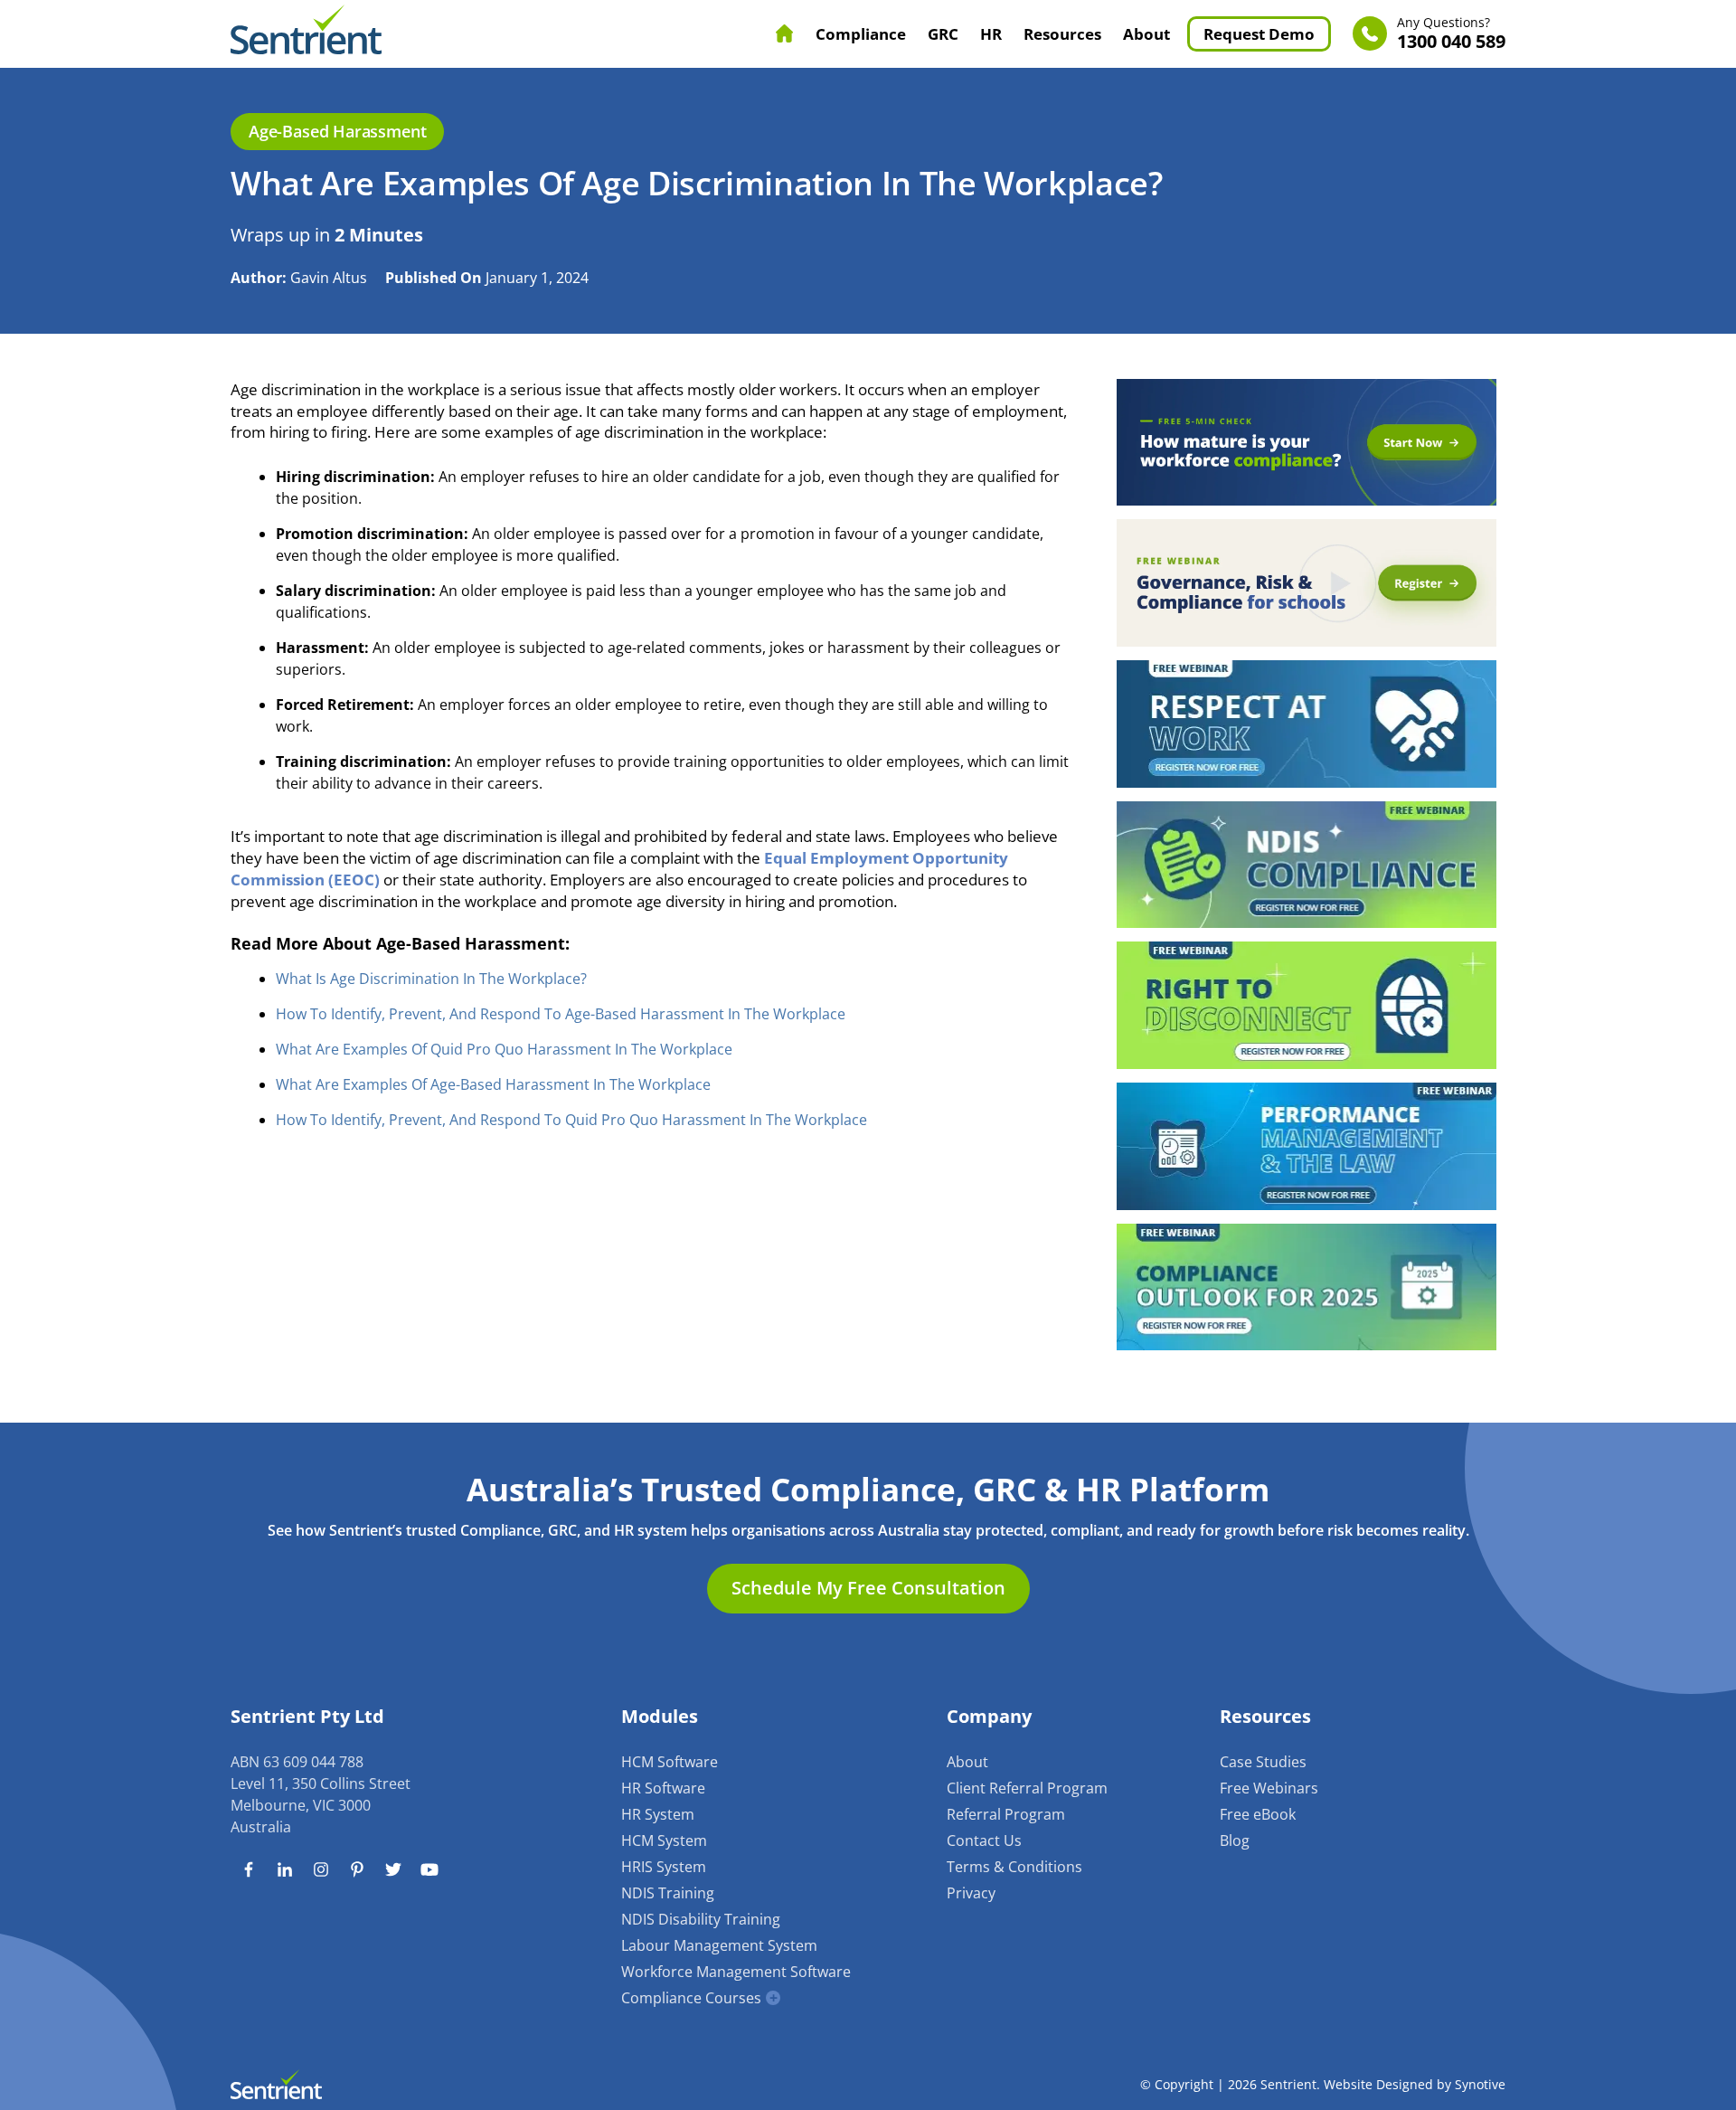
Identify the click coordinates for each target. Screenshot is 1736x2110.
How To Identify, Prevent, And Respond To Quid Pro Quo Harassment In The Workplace (571, 1120)
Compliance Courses (691, 1998)
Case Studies (1263, 1762)
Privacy (971, 1893)
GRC (943, 34)
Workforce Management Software (736, 1972)
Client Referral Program (1027, 1788)
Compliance (861, 34)
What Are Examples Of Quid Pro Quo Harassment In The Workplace (504, 1049)
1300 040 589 (1451, 34)
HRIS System (664, 1867)
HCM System (664, 1840)
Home (785, 33)
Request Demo (1259, 34)
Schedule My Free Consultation (868, 1588)
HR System (658, 1814)
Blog (1235, 1840)
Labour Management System (719, 1945)
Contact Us (984, 1840)
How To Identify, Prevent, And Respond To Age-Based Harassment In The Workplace (561, 1014)
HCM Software (670, 1762)
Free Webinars (1269, 1788)
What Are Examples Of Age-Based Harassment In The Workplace (493, 1084)
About (1146, 34)
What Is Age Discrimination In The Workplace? (431, 979)
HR (991, 34)
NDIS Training (668, 1893)
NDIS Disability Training (701, 1919)
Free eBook (1258, 1814)
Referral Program (1006, 1814)
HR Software (663, 1788)
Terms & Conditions (1014, 1867)
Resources (1062, 34)
